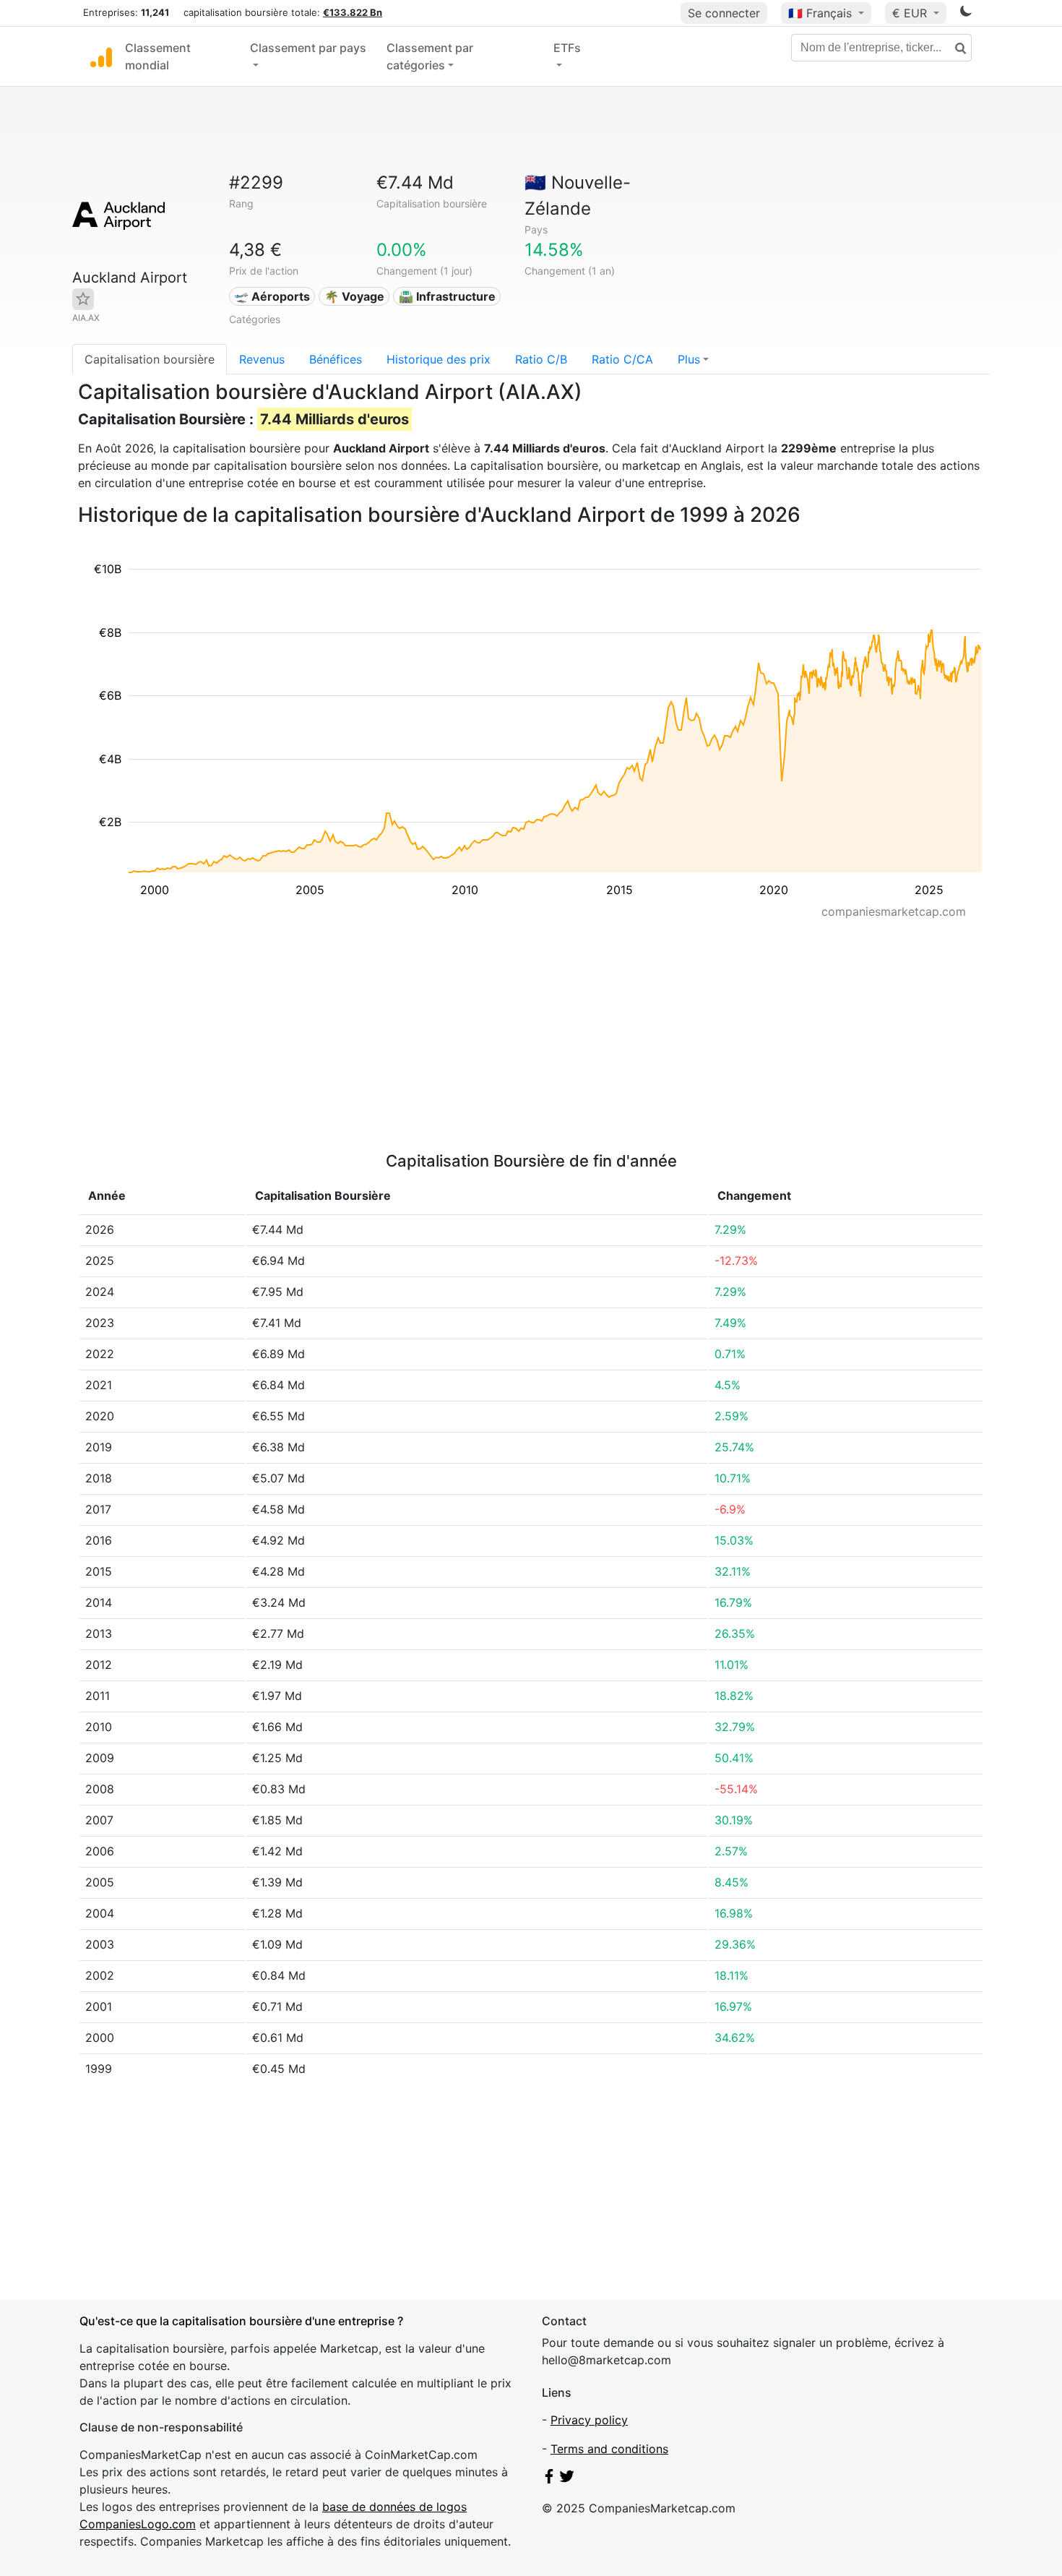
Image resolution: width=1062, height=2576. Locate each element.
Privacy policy (589, 2420)
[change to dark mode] (966, 14)
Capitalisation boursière (150, 359)
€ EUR (911, 13)
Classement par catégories (430, 56)
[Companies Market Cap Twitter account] (567, 2479)
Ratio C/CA (622, 359)
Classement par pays (308, 48)
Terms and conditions (609, 2449)
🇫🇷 (820, 13)
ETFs (567, 48)
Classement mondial (158, 56)
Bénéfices (336, 359)
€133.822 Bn (353, 12)
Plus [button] (689, 359)
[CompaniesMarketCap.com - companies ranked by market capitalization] (101, 56)
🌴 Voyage (354, 296)
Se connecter (724, 13)
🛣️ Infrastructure (447, 296)
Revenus (262, 359)
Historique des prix (439, 359)
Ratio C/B (541, 359)
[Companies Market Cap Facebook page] (549, 2479)
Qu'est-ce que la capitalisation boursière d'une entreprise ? (241, 2321)
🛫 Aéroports (272, 296)
